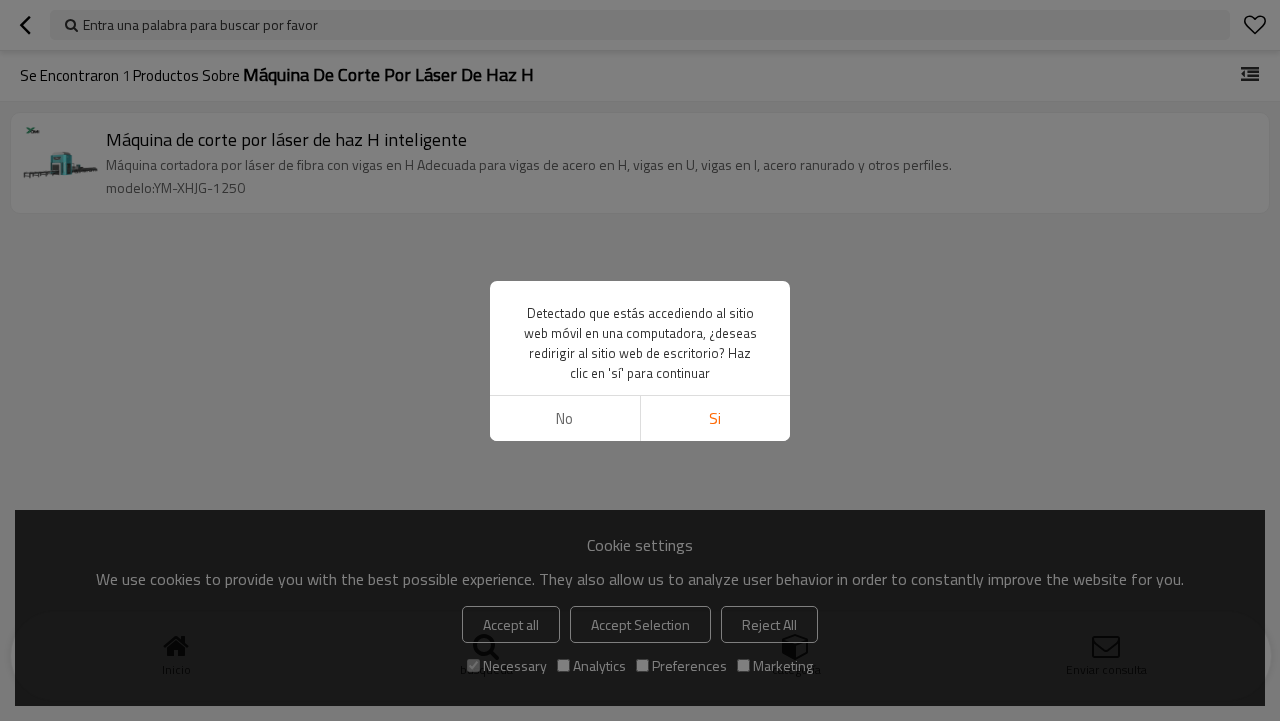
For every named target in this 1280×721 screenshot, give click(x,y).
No (564, 418)
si (715, 418)
